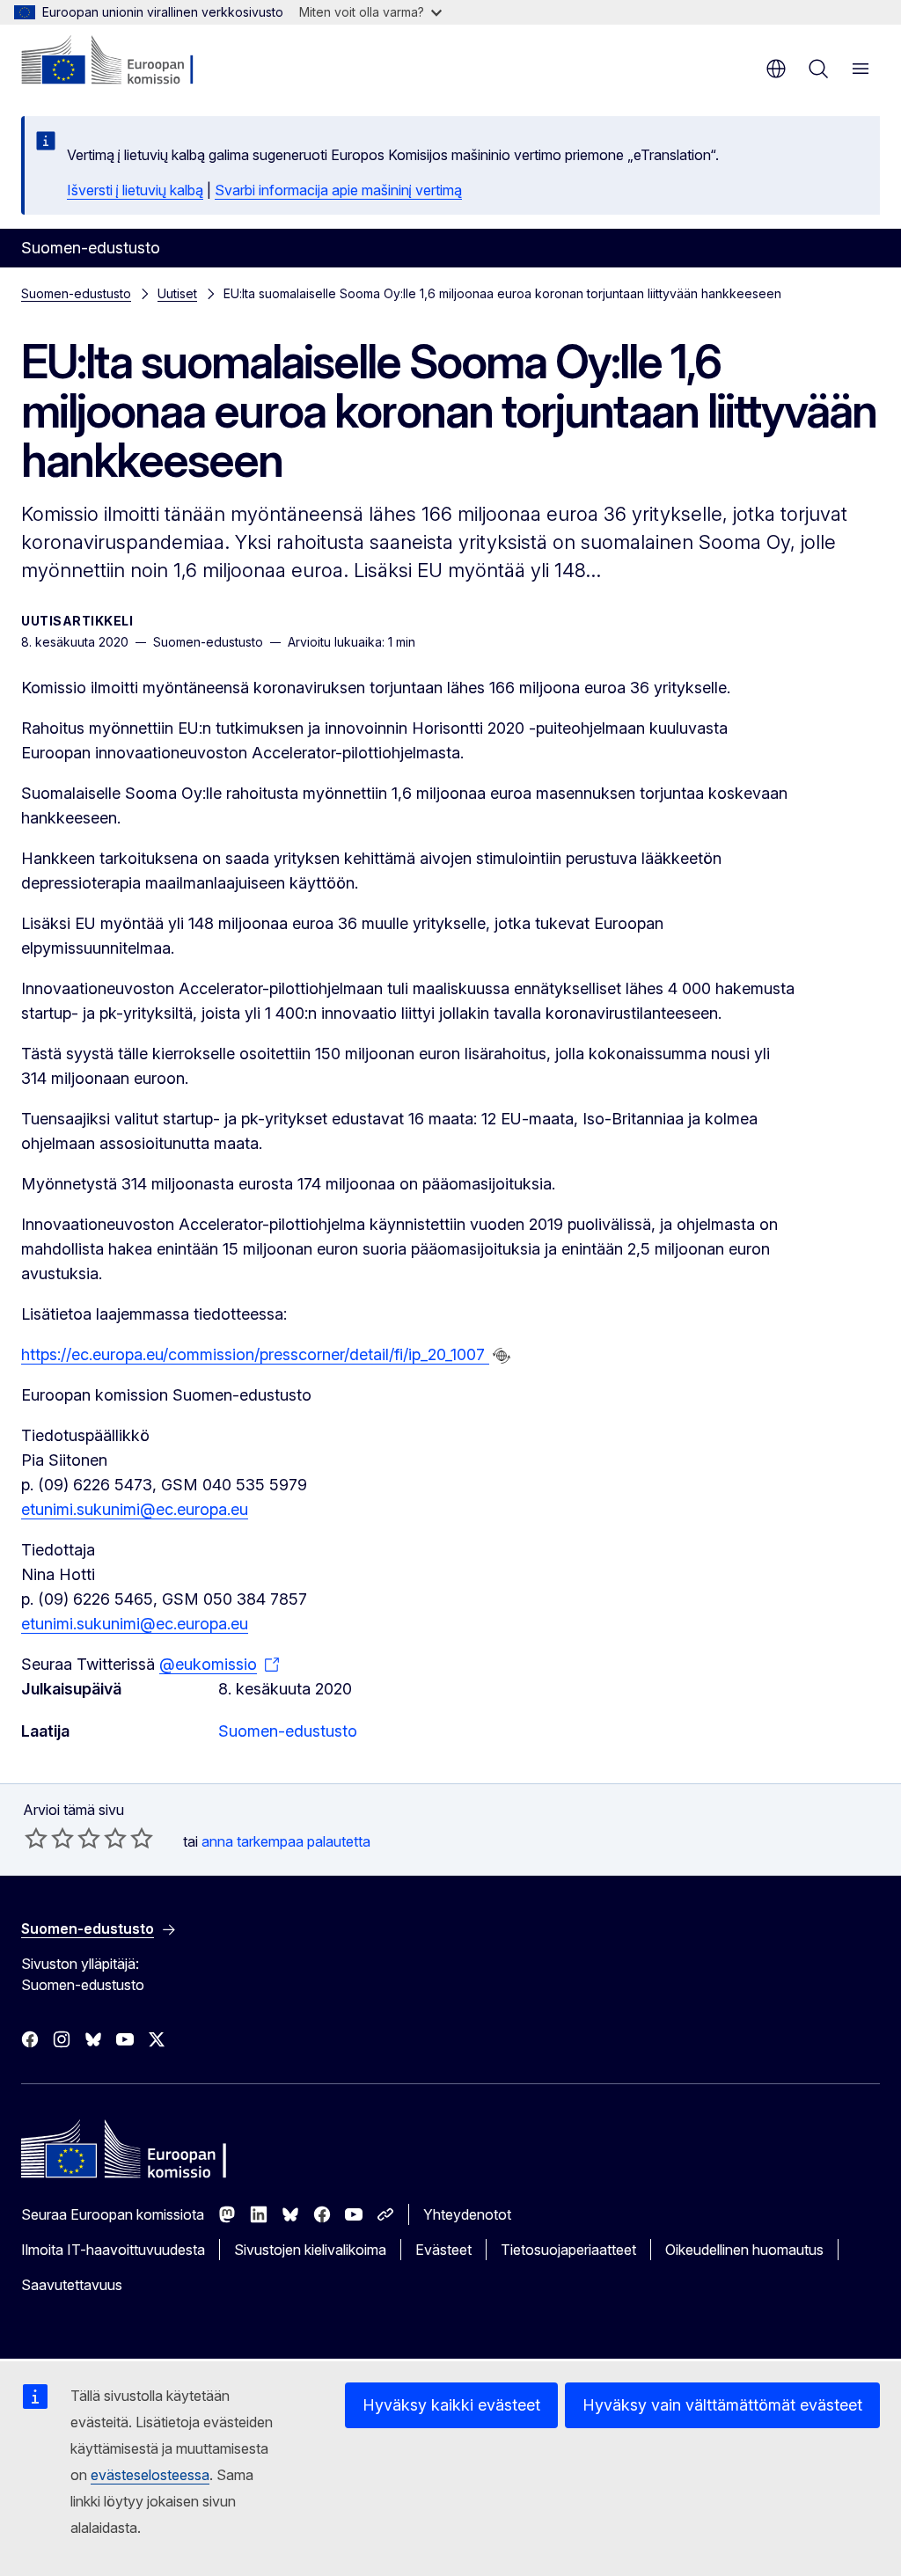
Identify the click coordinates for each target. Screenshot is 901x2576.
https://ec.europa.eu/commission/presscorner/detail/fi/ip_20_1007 (255, 1354)
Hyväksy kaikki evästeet (451, 2405)
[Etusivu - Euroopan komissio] (128, 62)
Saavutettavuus (72, 2285)
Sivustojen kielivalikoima (310, 2250)
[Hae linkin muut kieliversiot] (502, 1356)
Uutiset (177, 293)
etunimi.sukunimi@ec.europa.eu (135, 1509)
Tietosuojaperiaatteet (568, 2250)
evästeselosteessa (150, 2475)
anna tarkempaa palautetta (286, 1841)
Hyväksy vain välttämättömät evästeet (722, 2405)
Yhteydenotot (467, 2214)
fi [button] (776, 69)
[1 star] (36, 1838)
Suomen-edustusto (76, 293)
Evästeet (443, 2250)
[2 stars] (49, 1838)
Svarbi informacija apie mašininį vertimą (338, 190)
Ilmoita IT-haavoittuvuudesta (113, 2250)
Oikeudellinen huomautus (744, 2250)
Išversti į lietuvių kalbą (135, 190)
